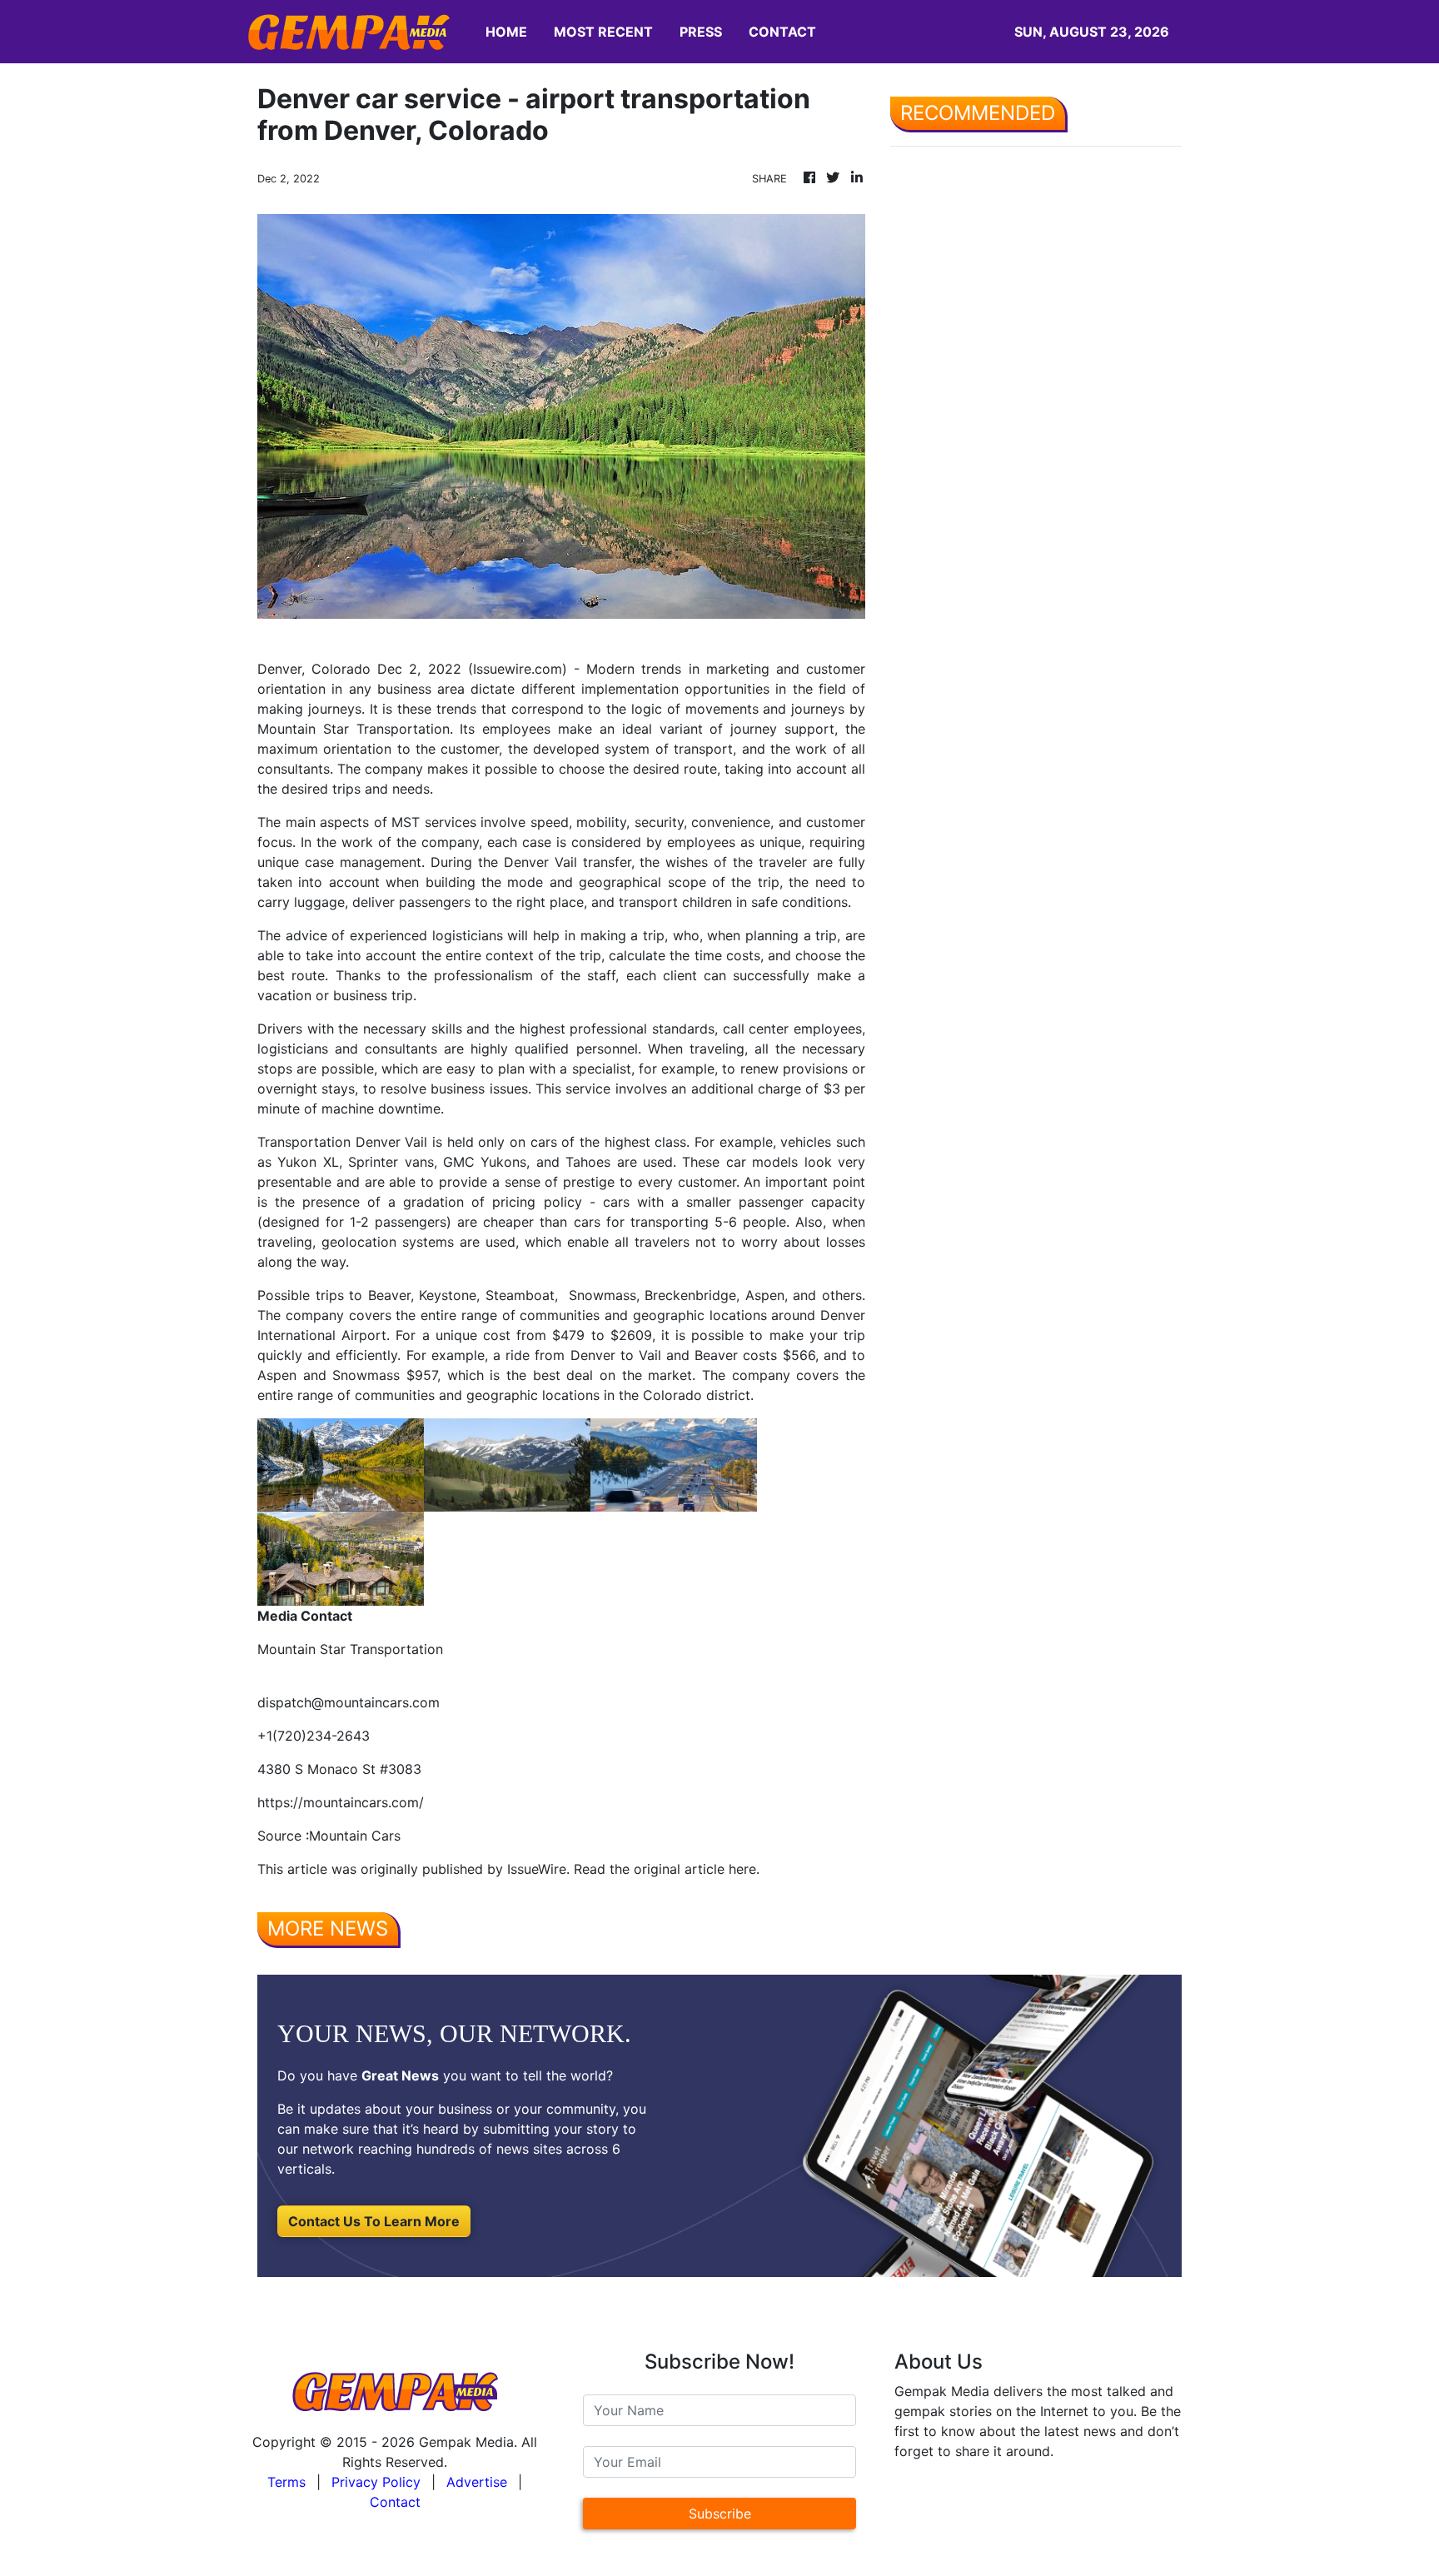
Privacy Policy (376, 2482)
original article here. (697, 1869)
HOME (506, 32)
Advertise (477, 2482)
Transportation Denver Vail (342, 1142)
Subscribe (720, 2514)
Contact (395, 2502)
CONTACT (782, 32)
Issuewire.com (518, 669)
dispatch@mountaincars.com (349, 1702)
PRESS (701, 32)
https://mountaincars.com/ (341, 1802)
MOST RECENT (603, 32)
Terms (286, 2482)
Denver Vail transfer (568, 862)
